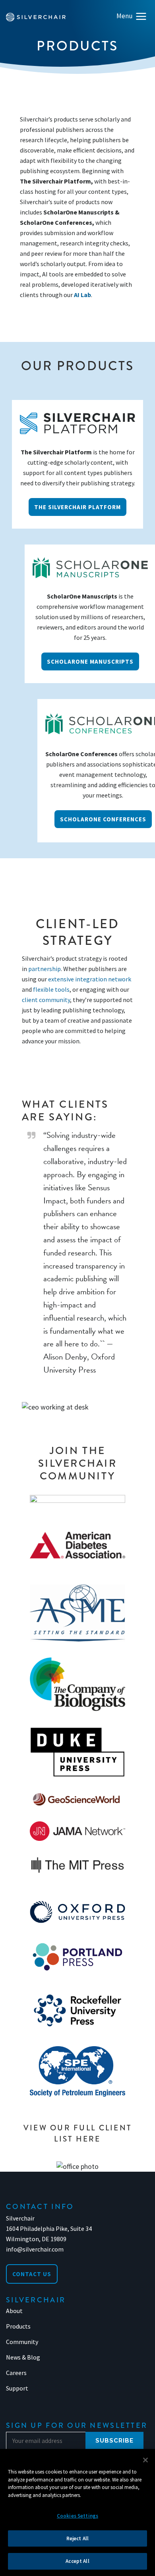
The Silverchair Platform (77, 507)
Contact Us (32, 2274)
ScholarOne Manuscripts (90, 661)
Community (22, 2342)
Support (17, 2388)
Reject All (77, 2538)
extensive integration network (90, 979)
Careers (16, 2373)
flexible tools (51, 989)
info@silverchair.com (35, 2249)
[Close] (145, 2460)
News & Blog (23, 2357)
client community (46, 1000)
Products (18, 2326)
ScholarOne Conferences (103, 819)
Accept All (77, 2561)
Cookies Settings (77, 2516)
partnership (45, 969)
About (14, 2311)
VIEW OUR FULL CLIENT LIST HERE (78, 2133)
